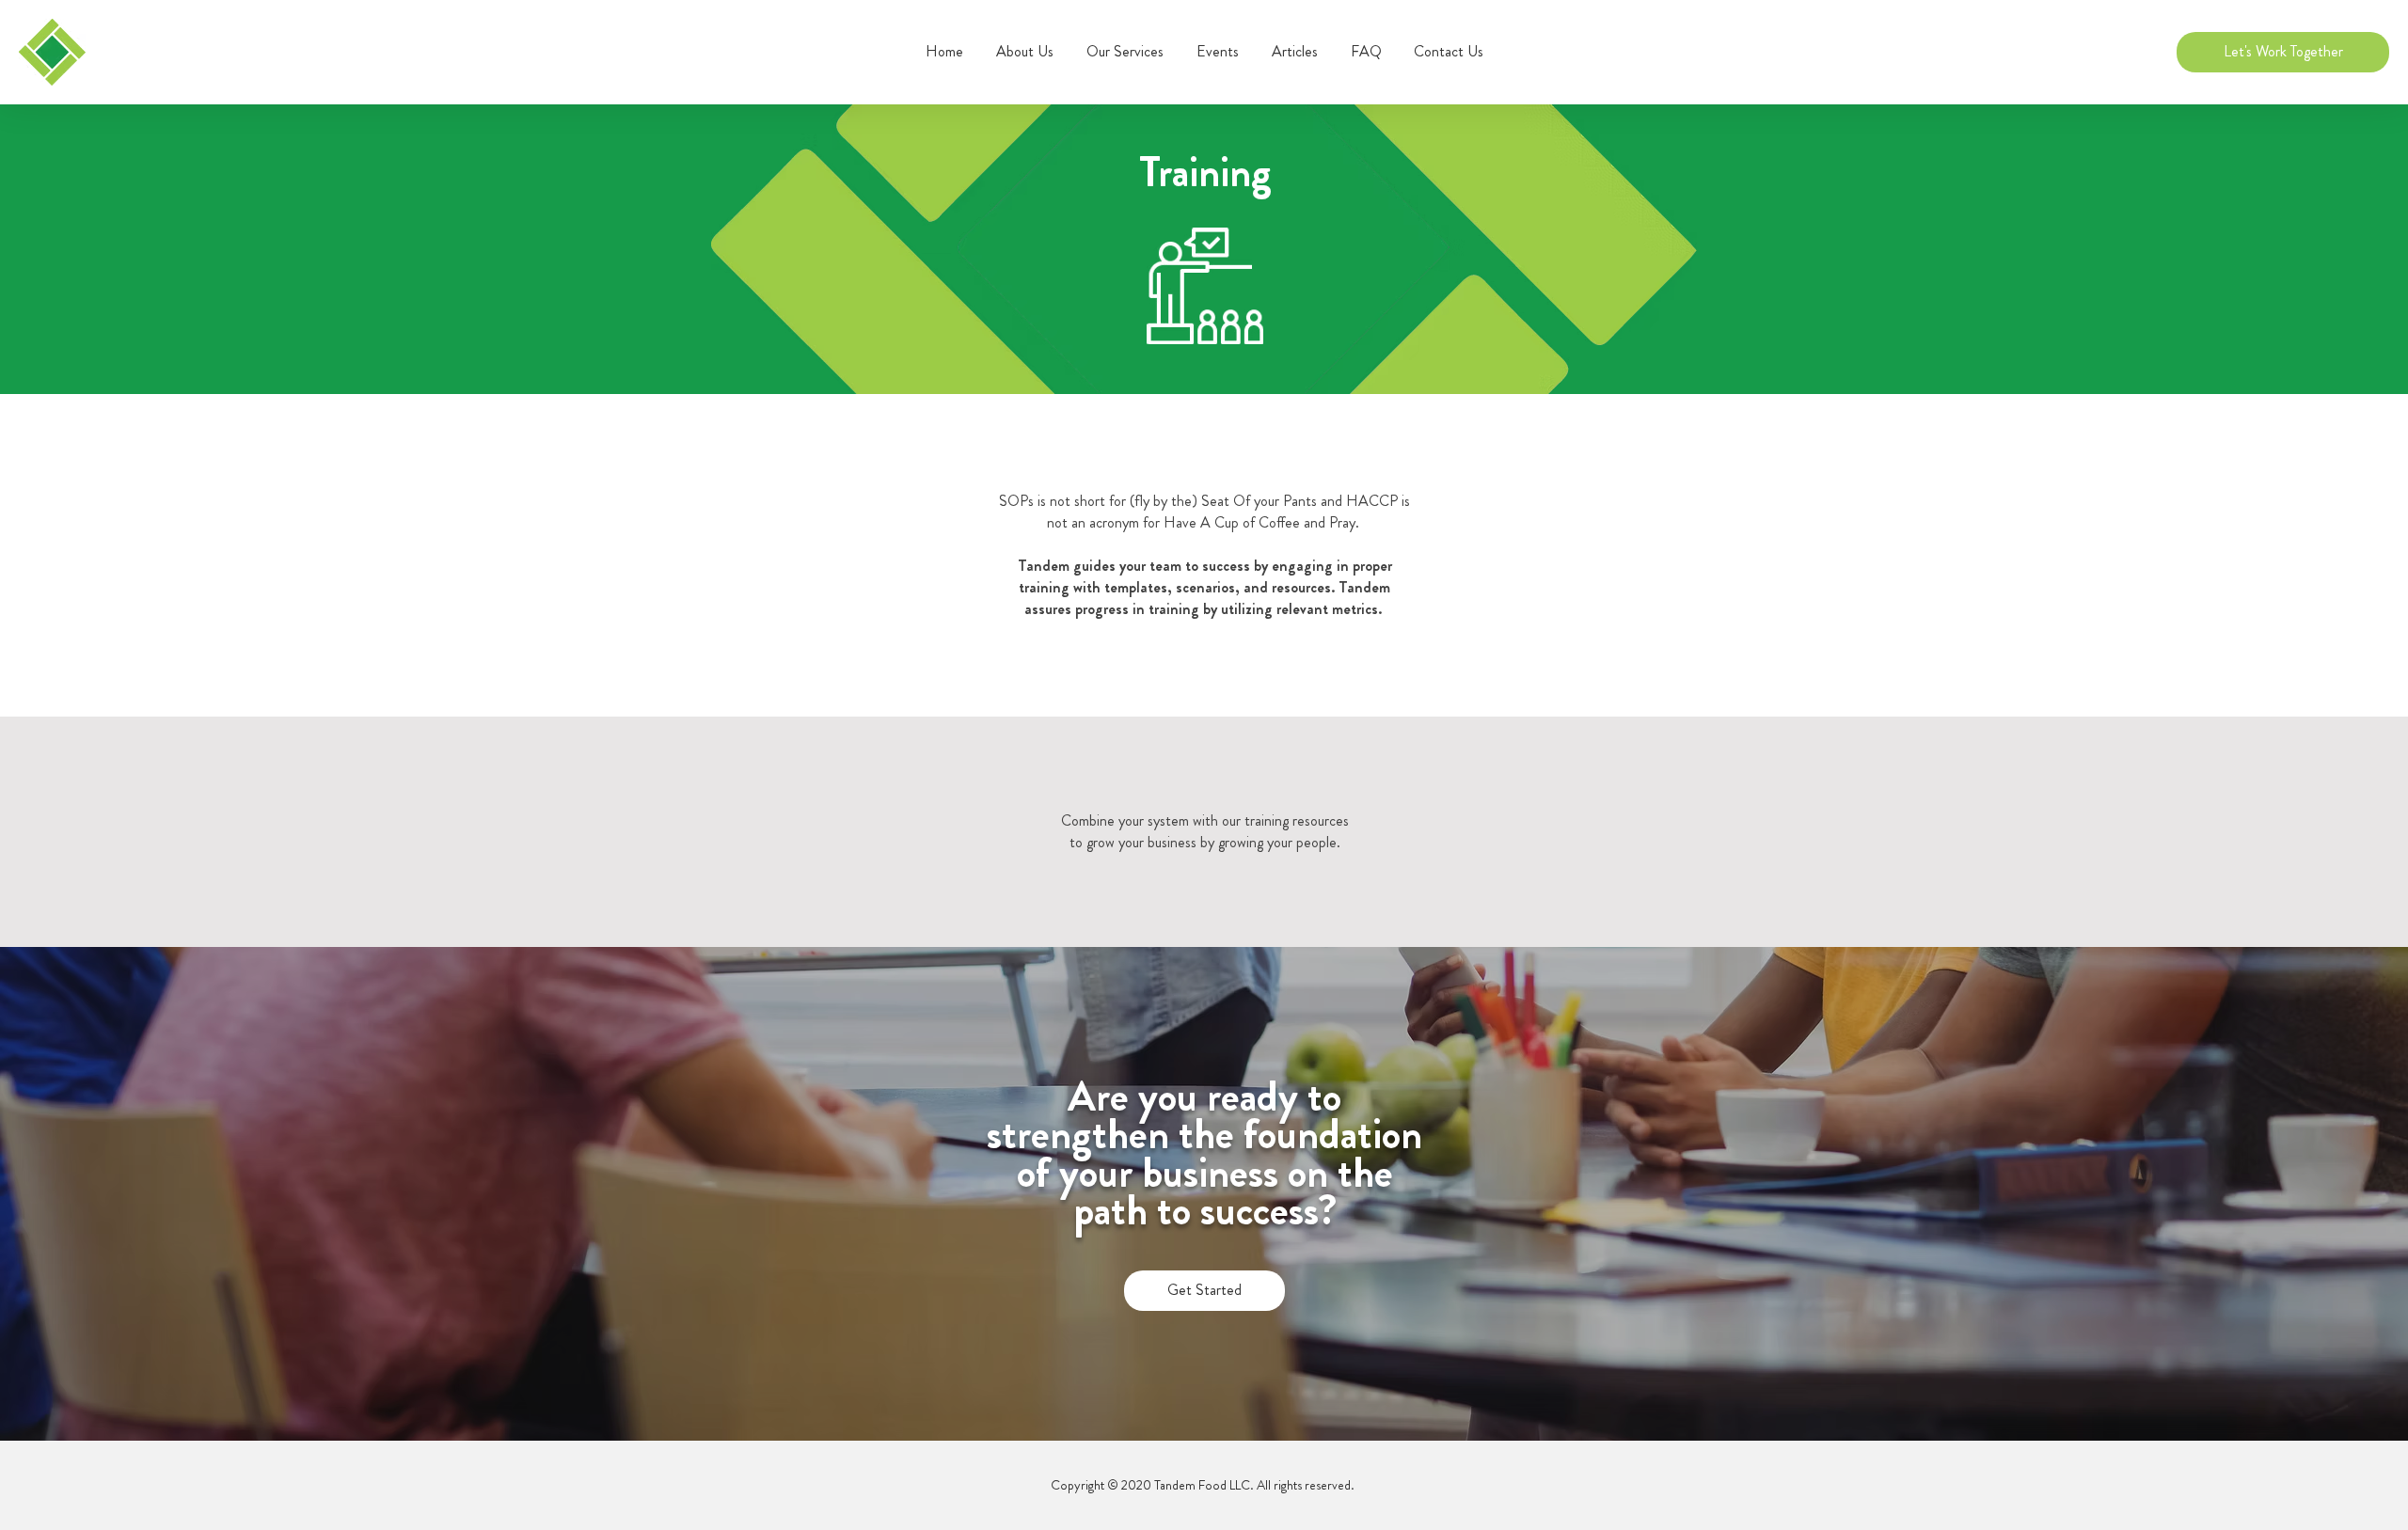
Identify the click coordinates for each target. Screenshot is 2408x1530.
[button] (1125, 52)
